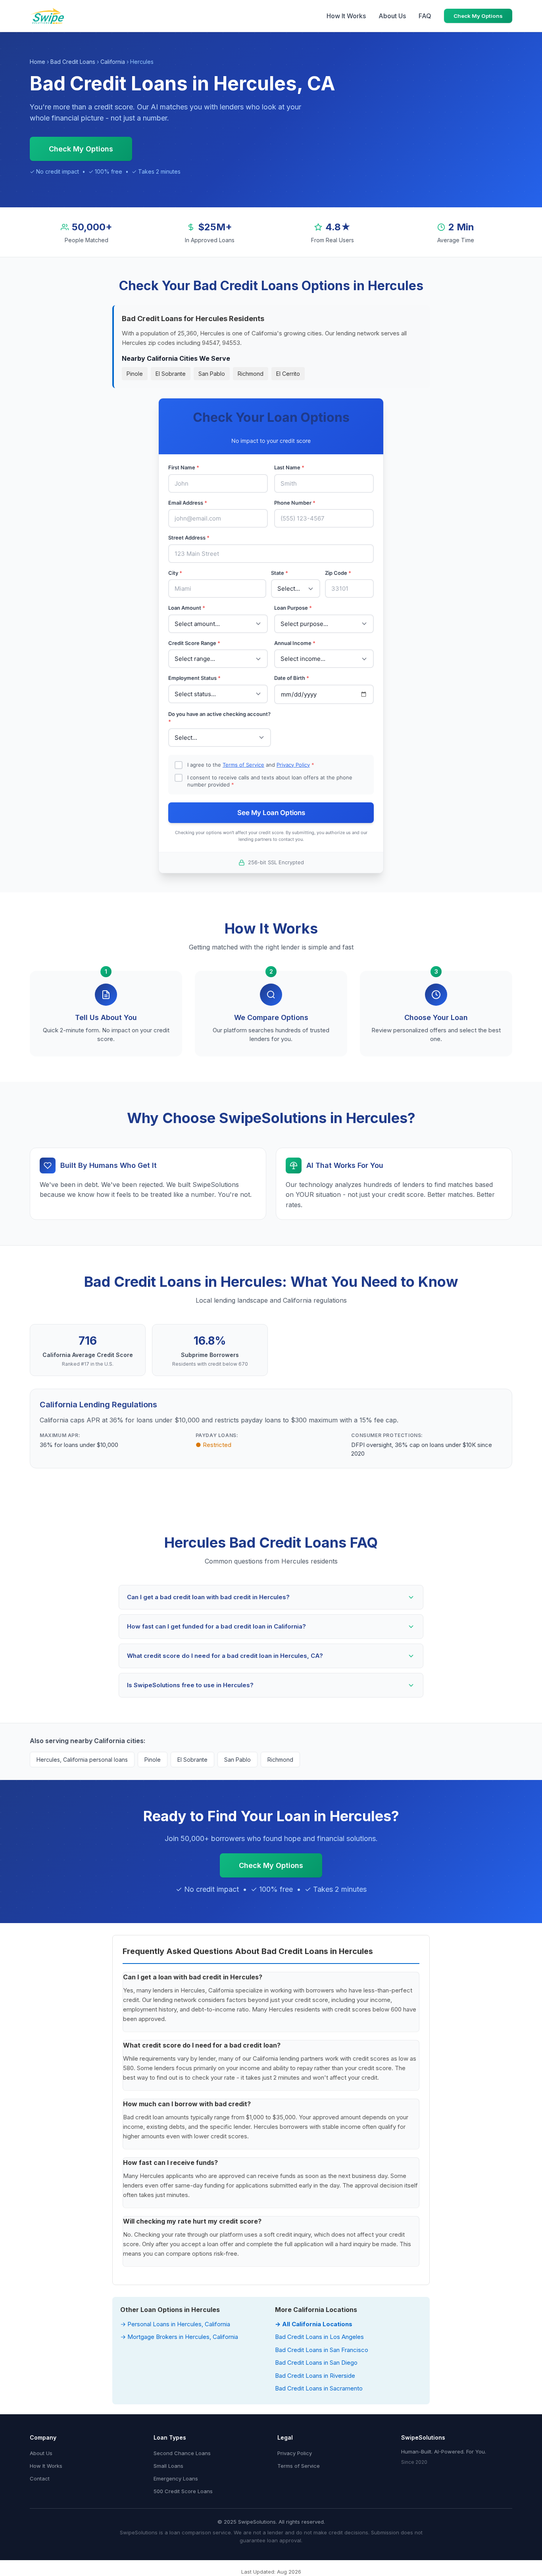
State (280, 573)
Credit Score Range (194, 643)
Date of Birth (292, 678)
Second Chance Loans (182, 2453)
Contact (40, 2478)
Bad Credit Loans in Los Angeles (319, 2337)
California (113, 62)
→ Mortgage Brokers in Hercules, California (179, 2337)
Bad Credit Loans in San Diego (316, 2363)
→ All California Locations (314, 2324)
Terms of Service (243, 765)
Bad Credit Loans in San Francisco (322, 2350)
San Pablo (212, 374)
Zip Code (338, 573)
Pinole (135, 374)
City (175, 573)
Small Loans (168, 2466)
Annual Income (295, 643)
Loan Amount (187, 608)
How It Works (346, 16)
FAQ (425, 16)
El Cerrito (288, 374)
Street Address (189, 538)
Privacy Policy (293, 765)
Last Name (289, 467)
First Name (184, 467)
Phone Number (295, 503)
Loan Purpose (293, 608)
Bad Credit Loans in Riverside (315, 2376)
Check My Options (478, 16)
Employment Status (194, 678)
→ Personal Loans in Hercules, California (175, 2324)
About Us (392, 16)
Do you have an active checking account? (219, 718)
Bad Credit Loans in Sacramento (319, 2388)
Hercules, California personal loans (82, 1760)
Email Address (188, 503)
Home (37, 62)
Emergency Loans (176, 2478)
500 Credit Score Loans (183, 2491)
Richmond (251, 374)
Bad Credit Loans (73, 62)
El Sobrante (171, 374)
